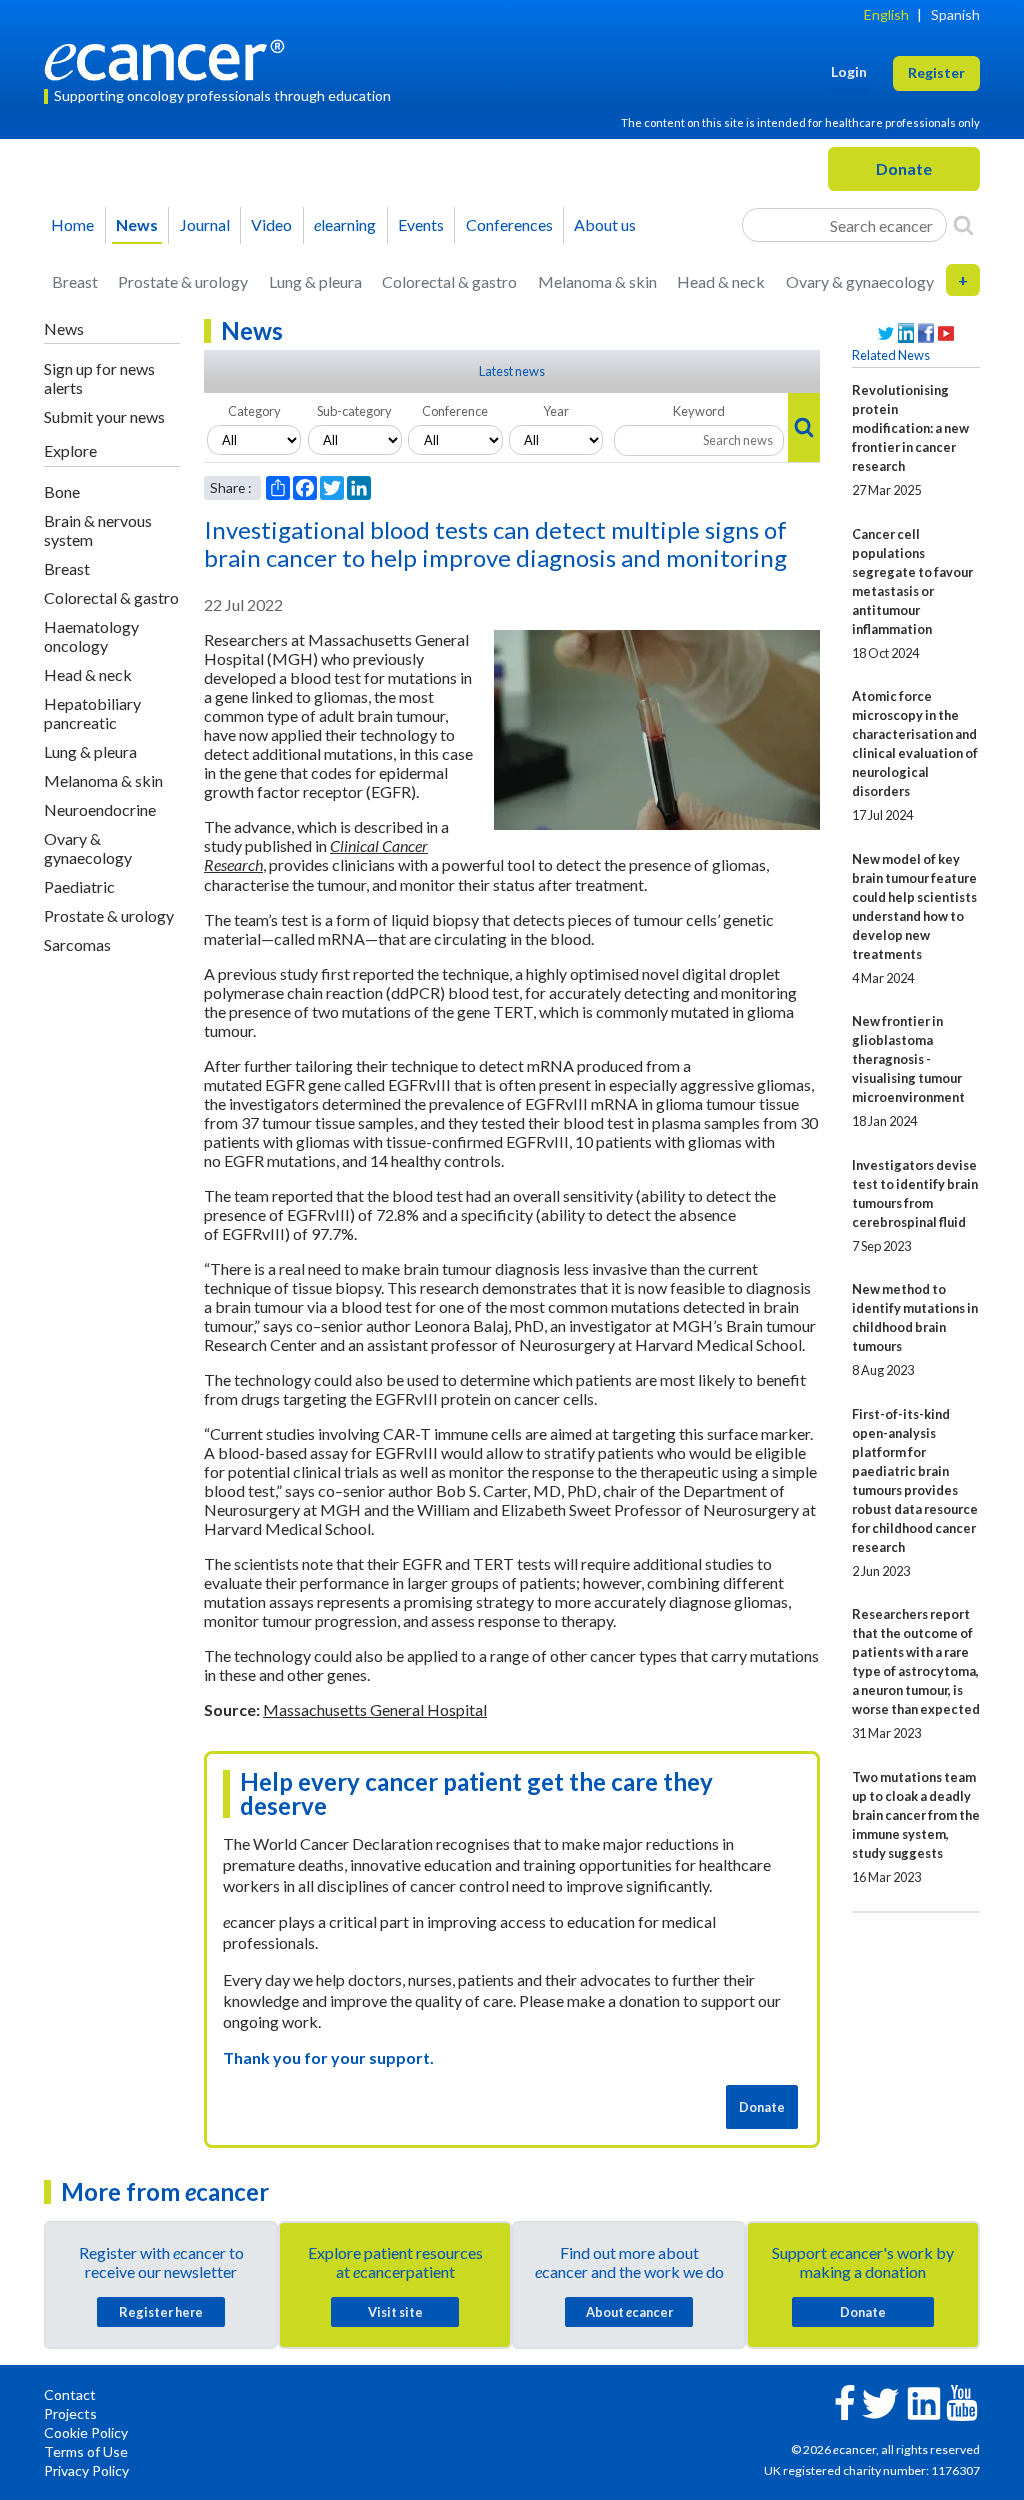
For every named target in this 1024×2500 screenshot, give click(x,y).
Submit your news (104, 416)
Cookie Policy (86, 2432)
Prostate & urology (183, 281)
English (886, 14)
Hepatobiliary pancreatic (92, 713)
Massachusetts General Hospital (375, 1709)
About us (605, 224)
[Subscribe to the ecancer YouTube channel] (962, 2400)
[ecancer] (170, 57)
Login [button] (849, 71)
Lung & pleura (315, 281)
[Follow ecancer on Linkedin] (924, 2401)
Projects (70, 2413)
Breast (75, 281)
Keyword (699, 411)
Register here (161, 2312)
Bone (62, 491)
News (137, 224)
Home (72, 224)
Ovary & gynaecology (860, 281)
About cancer (629, 2312)
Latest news (512, 371)
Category (254, 411)
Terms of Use (86, 2451)
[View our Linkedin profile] (906, 333)
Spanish (955, 14)
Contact (70, 2394)
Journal (205, 224)
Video (271, 224)
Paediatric (79, 886)
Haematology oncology (91, 636)
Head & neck (721, 281)
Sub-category (354, 411)
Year (556, 411)
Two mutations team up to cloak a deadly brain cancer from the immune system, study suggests (916, 1815)
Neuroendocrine (100, 809)
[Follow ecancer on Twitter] (880, 2401)
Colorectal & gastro (449, 281)
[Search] (963, 225)
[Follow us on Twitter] (886, 333)
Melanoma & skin (597, 281)
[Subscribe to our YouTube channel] (946, 333)
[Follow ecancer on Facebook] (845, 2400)
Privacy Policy (86, 2470)
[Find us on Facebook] (926, 333)
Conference (455, 411)
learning (345, 224)
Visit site (395, 2312)
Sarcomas (77, 944)
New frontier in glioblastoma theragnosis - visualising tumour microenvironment (908, 1059)
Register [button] (936, 72)
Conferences (509, 224)
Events (421, 224)
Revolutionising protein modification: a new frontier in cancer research (910, 428)
